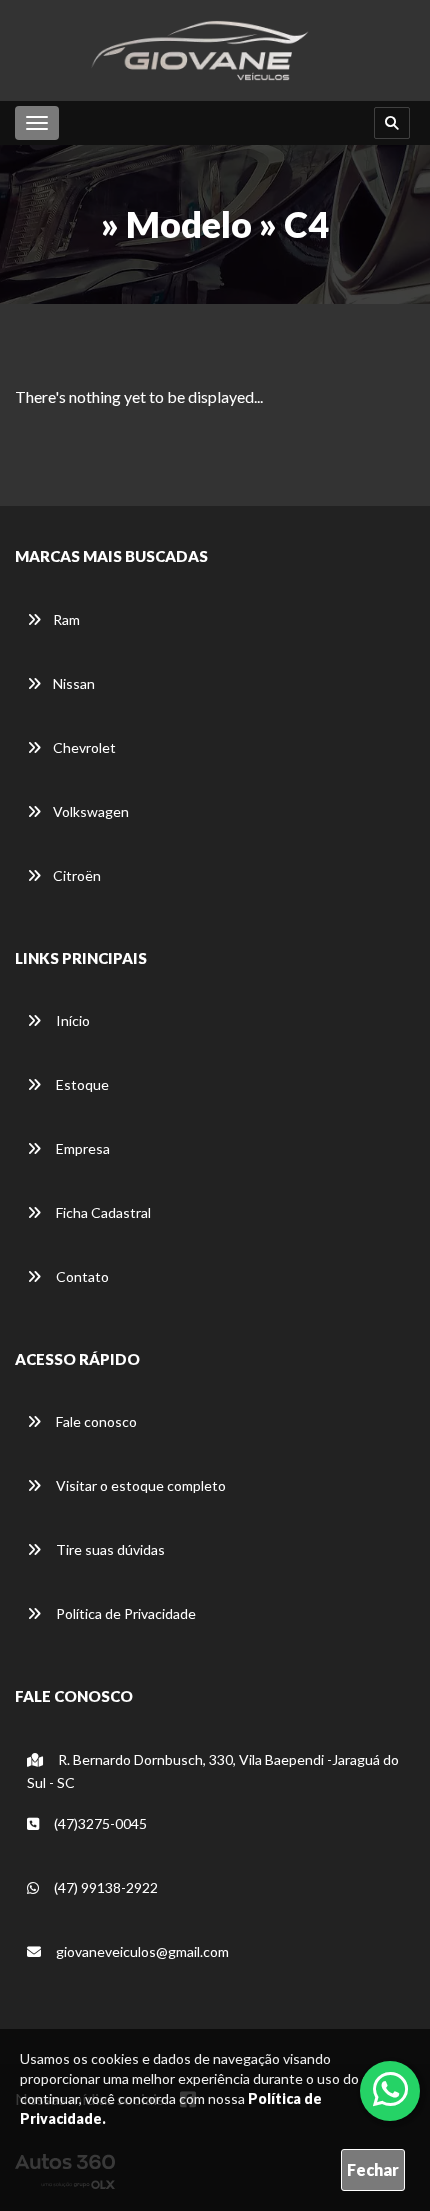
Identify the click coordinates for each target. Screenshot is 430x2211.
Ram (66, 619)
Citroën (77, 875)
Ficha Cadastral (102, 1212)
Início (71, 1020)
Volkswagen (91, 811)
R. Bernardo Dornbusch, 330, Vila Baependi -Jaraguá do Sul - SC (213, 1771)
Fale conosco (95, 1421)
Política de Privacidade (124, 1613)
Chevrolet (84, 747)
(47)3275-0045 (99, 1823)
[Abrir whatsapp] (390, 2089)
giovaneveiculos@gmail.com (141, 1951)
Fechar (373, 2169)
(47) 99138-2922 (104, 1887)
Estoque (81, 1084)
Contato (81, 1276)
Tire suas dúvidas (109, 1549)
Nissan (74, 683)
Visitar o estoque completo (139, 1485)
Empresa (81, 1148)
